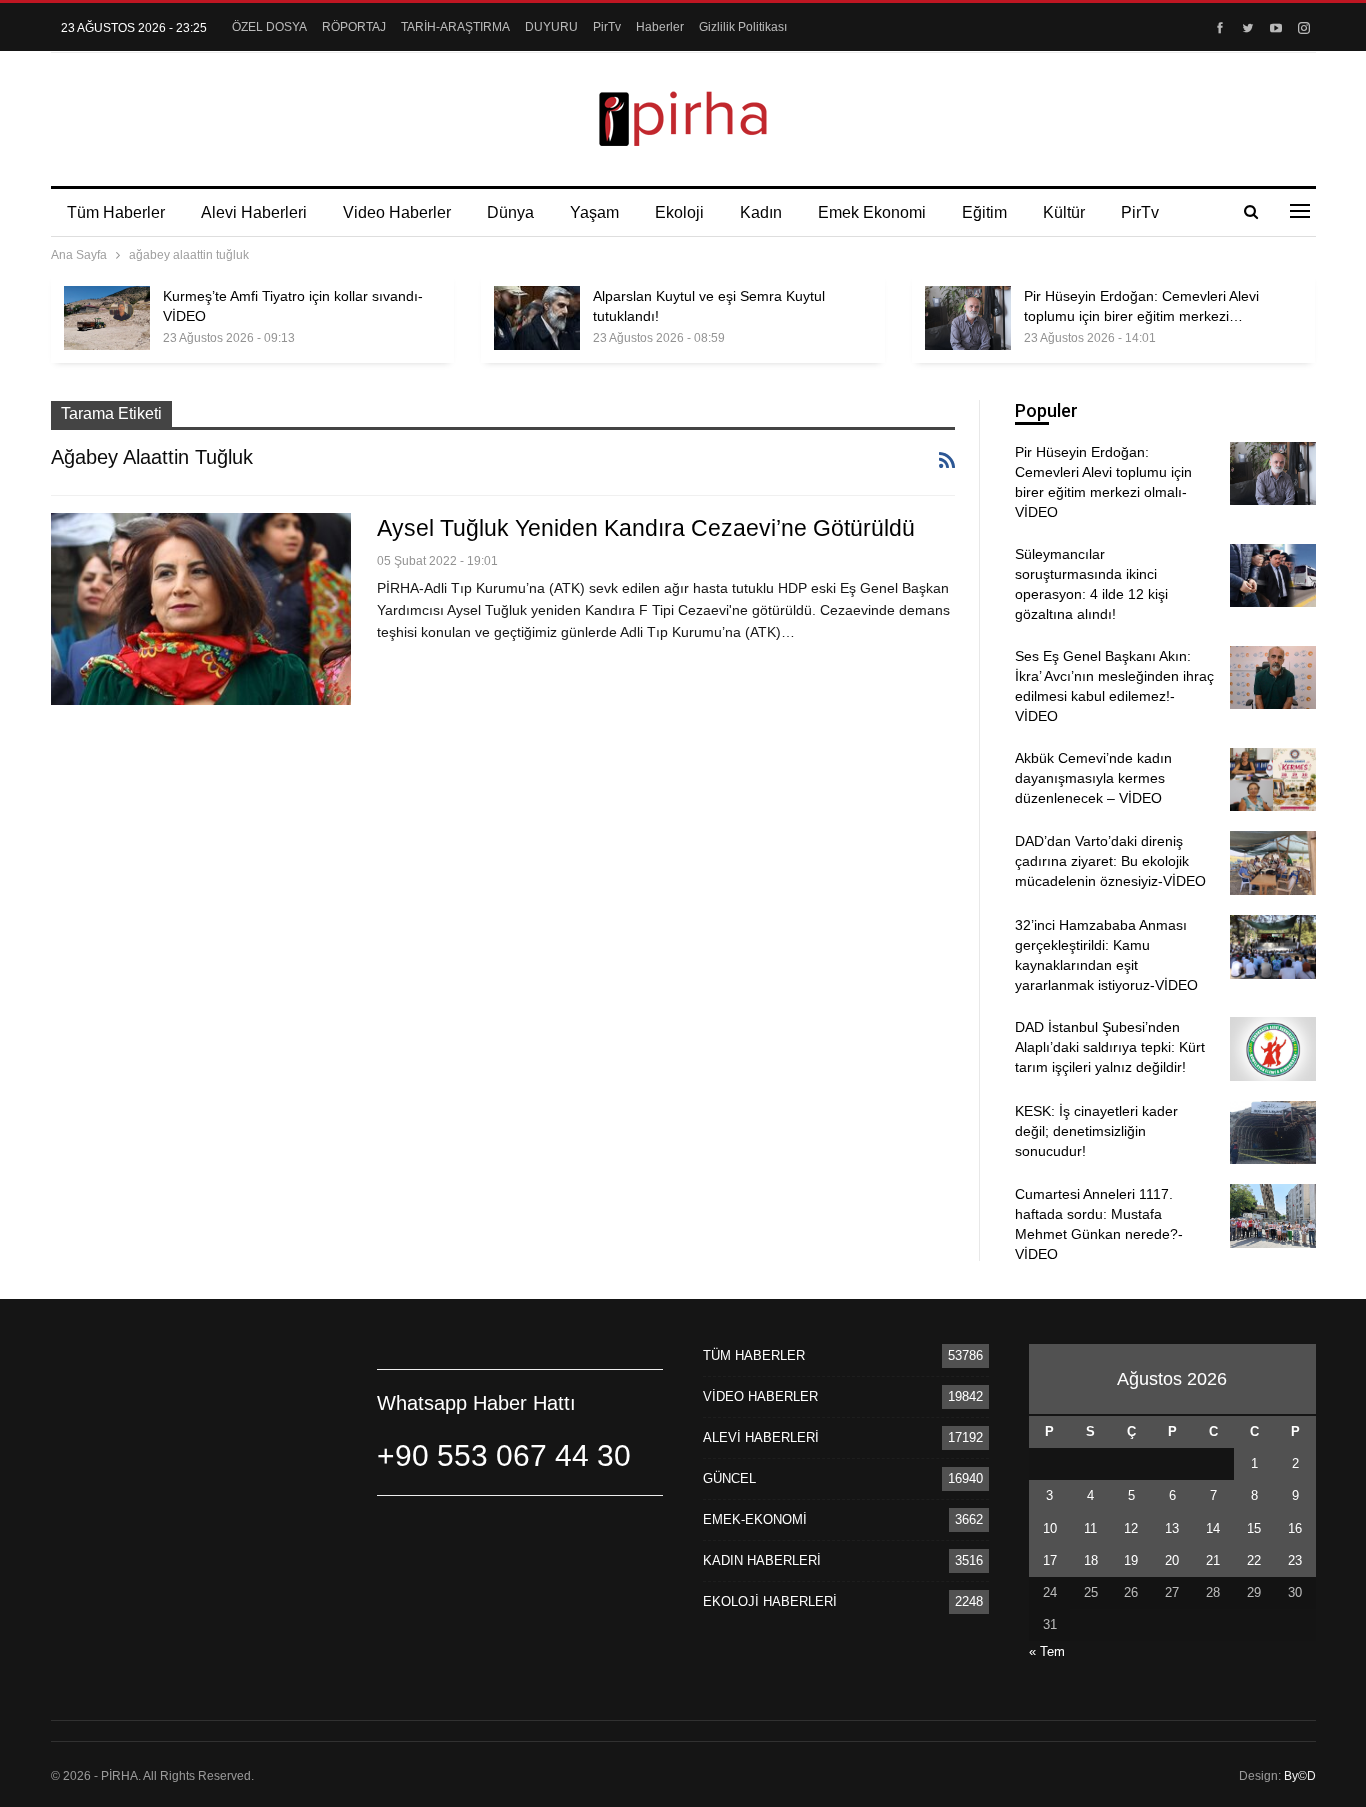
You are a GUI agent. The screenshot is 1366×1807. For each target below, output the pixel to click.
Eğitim (984, 212)
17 (1050, 1560)
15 (1254, 1528)
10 (1050, 1528)
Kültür (1064, 212)
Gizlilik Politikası (743, 27)
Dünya (510, 212)
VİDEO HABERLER (760, 1396)
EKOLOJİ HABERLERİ (770, 1601)
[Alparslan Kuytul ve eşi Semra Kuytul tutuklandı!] (537, 318)
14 (1213, 1528)
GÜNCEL (729, 1478)
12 (1131, 1528)
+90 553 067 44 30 (504, 1455)
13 (1172, 1528)
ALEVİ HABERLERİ (761, 1437)
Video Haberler (397, 212)
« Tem (1047, 1651)
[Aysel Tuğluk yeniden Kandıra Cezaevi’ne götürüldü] (201, 609)
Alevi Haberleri (254, 212)
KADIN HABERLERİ (762, 1560)
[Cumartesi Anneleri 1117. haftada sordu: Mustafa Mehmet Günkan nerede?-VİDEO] (1273, 1216)
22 (1254, 1560)
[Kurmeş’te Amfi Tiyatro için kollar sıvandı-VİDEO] (107, 318)
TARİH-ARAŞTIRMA (455, 27)
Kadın (761, 212)
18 (1091, 1560)
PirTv (607, 27)
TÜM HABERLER (754, 1355)
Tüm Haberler (116, 212)
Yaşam (594, 212)
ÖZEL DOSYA (269, 27)
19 (1131, 1560)
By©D (1300, 1776)
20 (1172, 1560)
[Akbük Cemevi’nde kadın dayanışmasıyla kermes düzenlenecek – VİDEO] (1273, 780)
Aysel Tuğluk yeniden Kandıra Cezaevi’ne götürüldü (646, 528)
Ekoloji (679, 212)
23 (1295, 1560)
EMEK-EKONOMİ (755, 1519)
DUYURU (551, 27)
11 (1090, 1528)
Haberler (660, 27)
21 (1213, 1560)
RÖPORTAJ (354, 27)
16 (1295, 1528)
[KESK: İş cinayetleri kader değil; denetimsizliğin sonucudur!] (1273, 1133)
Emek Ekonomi (872, 212)
